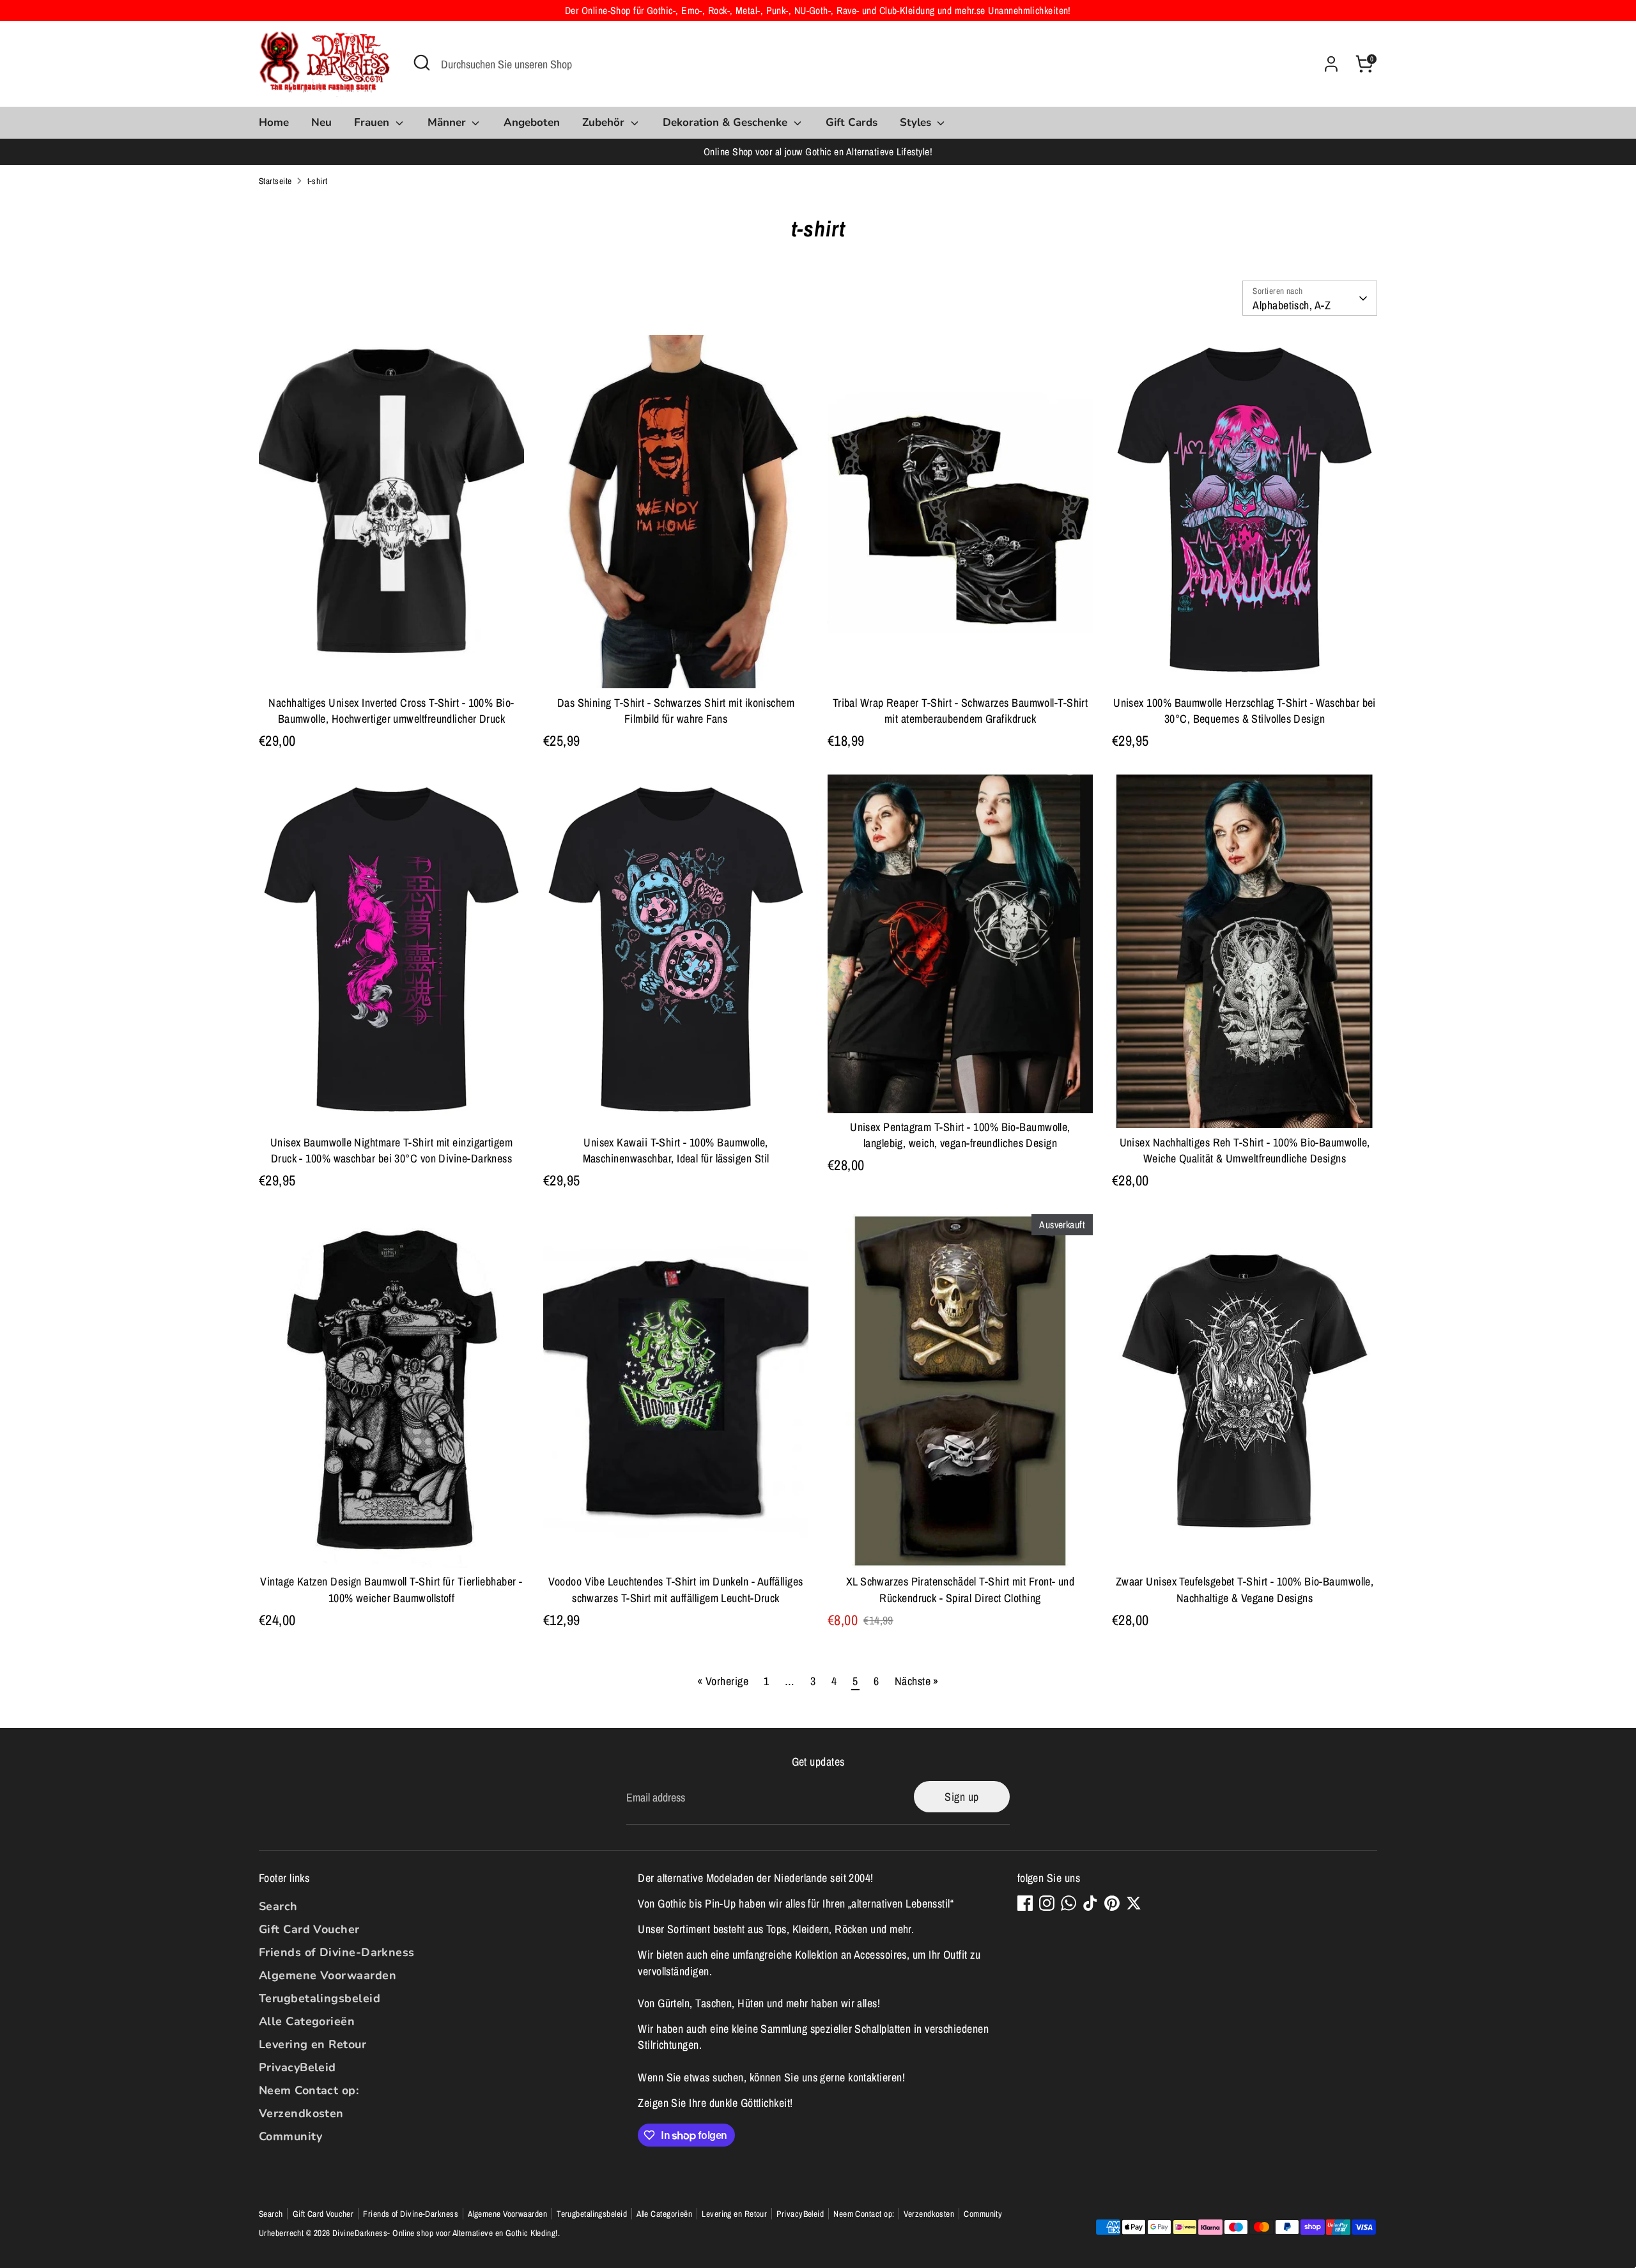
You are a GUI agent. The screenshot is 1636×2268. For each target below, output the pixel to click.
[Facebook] (1025, 1903)
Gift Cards (852, 122)
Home (274, 122)
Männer (448, 122)
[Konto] (1331, 64)
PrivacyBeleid (297, 2067)
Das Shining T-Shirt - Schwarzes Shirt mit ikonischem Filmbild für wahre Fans (676, 711)
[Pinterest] (1112, 1903)
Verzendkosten (301, 2113)
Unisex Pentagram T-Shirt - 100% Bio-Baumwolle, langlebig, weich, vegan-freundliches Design (960, 1135)
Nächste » (917, 1681)
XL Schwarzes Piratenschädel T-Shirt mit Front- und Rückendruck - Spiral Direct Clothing (961, 1589)
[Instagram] (1047, 1903)
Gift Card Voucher (309, 1929)
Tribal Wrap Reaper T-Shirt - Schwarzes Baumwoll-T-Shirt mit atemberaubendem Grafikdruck (961, 711)
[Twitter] (1134, 1903)
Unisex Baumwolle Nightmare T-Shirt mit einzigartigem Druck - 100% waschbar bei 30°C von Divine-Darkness (391, 1150)
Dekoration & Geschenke (727, 122)
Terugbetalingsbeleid (320, 1998)
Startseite (275, 181)
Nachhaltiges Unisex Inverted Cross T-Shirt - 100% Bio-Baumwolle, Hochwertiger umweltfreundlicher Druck (391, 711)
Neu (321, 122)
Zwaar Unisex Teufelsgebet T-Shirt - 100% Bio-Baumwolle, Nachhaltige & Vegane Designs (1245, 1589)
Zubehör (605, 122)
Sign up (961, 1797)
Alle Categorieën (307, 2021)
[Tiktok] (1090, 1903)
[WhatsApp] (1069, 1903)
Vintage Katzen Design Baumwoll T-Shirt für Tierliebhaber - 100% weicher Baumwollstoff (391, 1589)
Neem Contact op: (309, 2090)
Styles (917, 122)
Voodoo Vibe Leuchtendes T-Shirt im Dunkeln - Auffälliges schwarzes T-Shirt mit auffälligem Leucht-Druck (675, 1589)
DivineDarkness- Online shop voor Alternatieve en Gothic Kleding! (445, 2233)
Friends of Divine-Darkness (337, 1952)
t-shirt (318, 181)
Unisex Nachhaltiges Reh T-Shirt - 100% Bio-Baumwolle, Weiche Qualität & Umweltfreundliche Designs (1245, 1150)
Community (290, 2136)
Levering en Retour (313, 2044)
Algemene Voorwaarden (328, 1975)
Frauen (373, 122)
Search (278, 1906)
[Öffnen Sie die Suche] (422, 63)
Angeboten (532, 122)
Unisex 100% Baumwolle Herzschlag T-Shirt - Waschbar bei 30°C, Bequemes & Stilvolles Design (1245, 711)
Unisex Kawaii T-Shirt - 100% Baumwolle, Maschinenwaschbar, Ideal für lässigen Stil (676, 1150)
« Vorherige (723, 1681)
